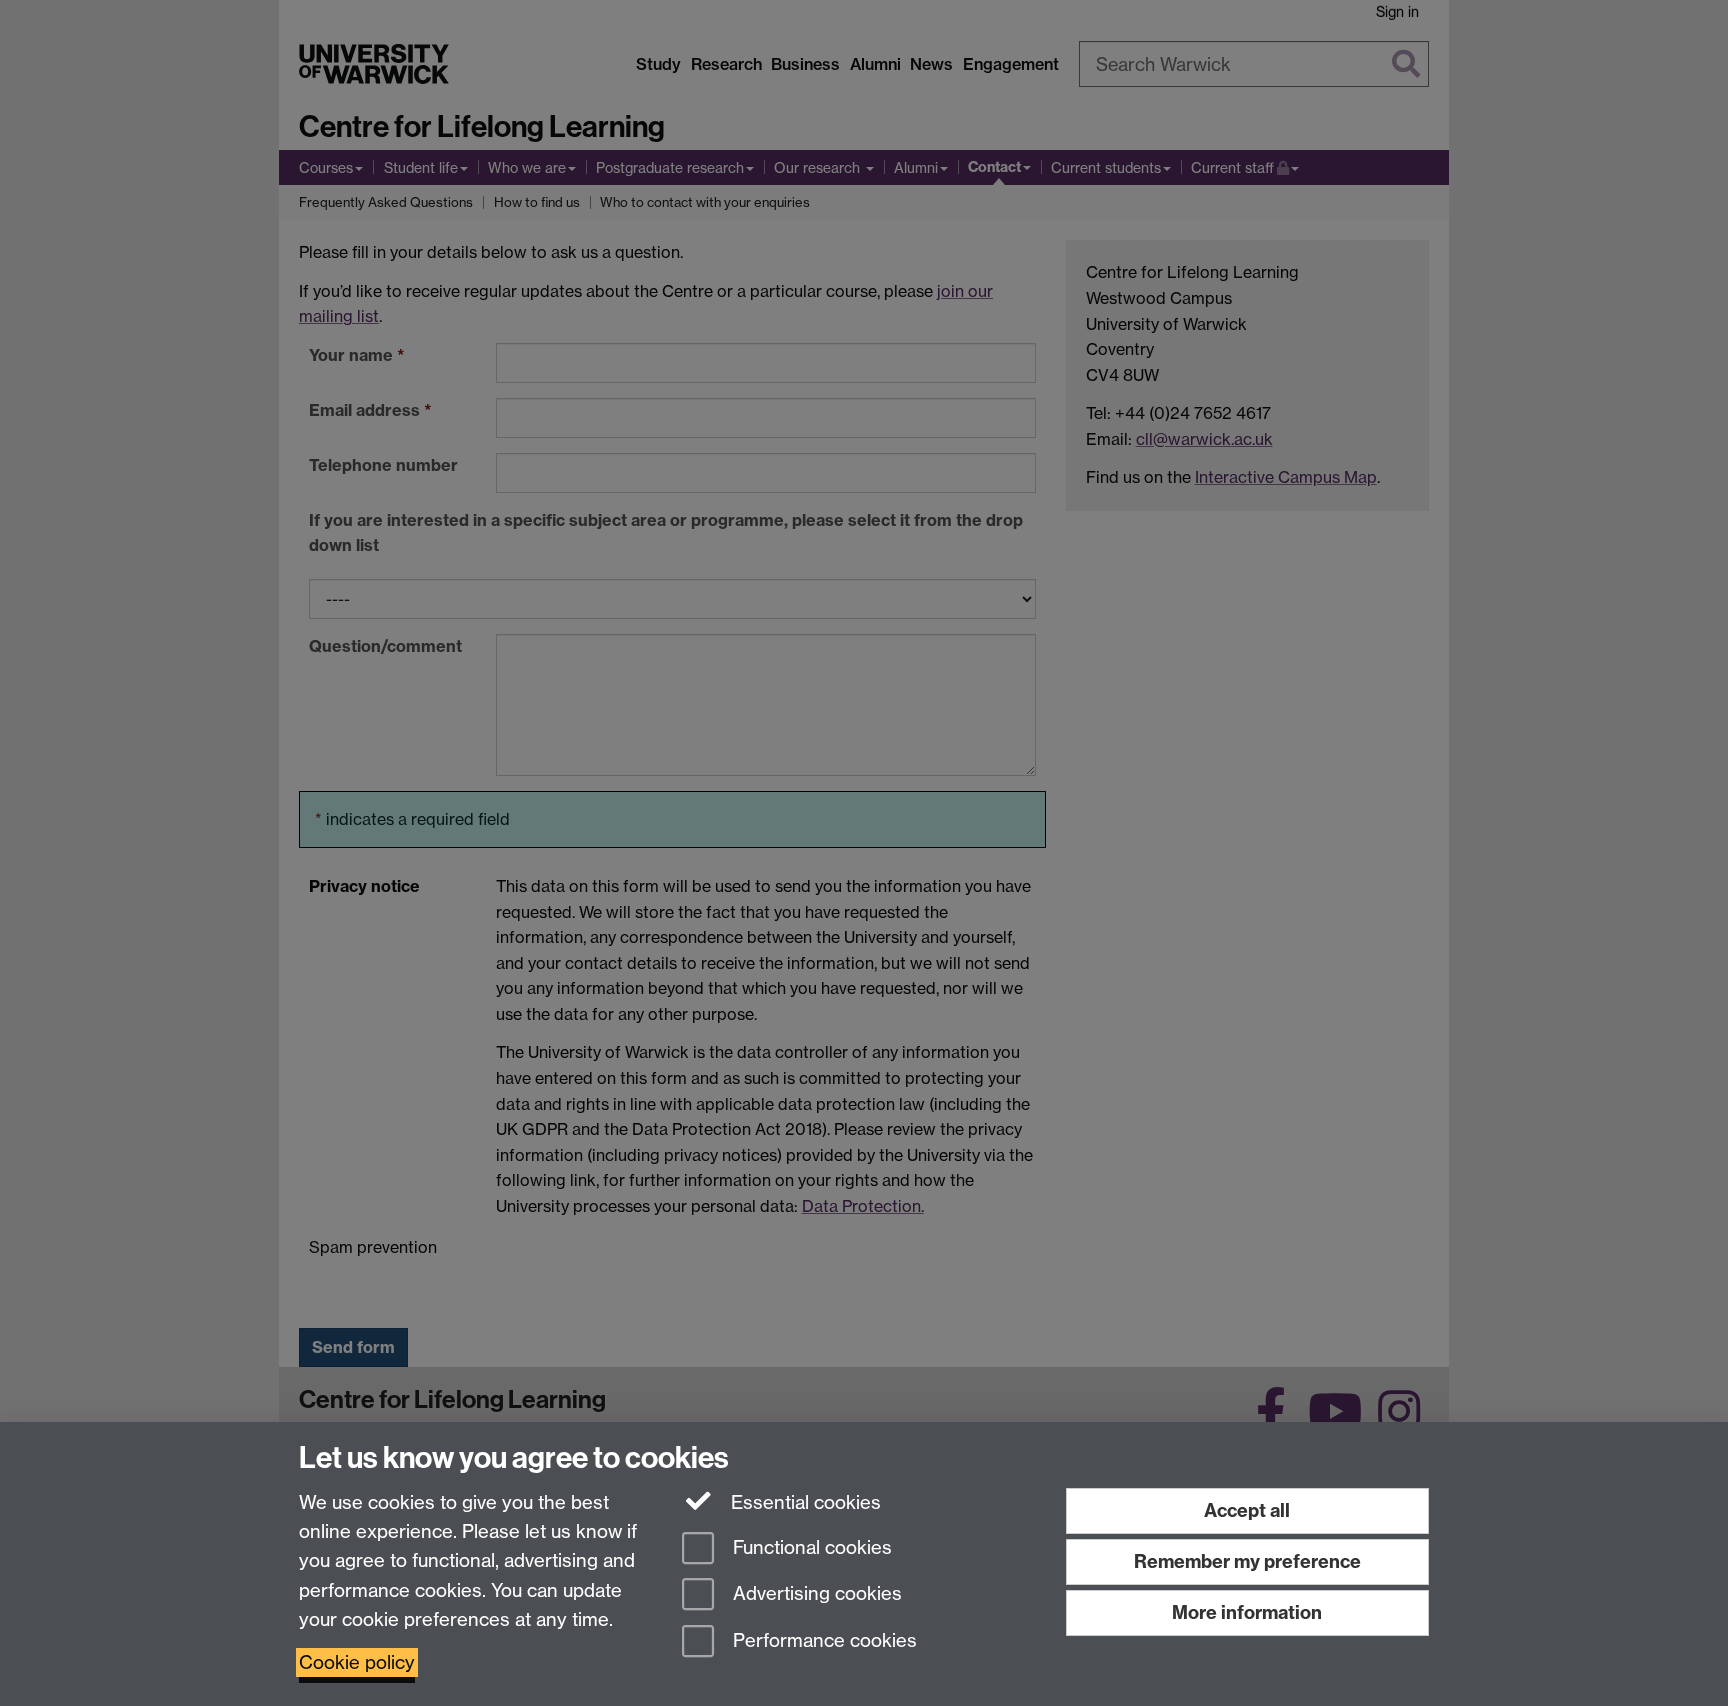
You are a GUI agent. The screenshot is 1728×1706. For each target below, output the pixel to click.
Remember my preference (1247, 1561)
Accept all (1247, 1510)
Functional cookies (810, 1547)
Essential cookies (803, 1502)
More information (1247, 1612)
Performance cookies (822, 1641)
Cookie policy (357, 1662)
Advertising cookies (815, 1594)
